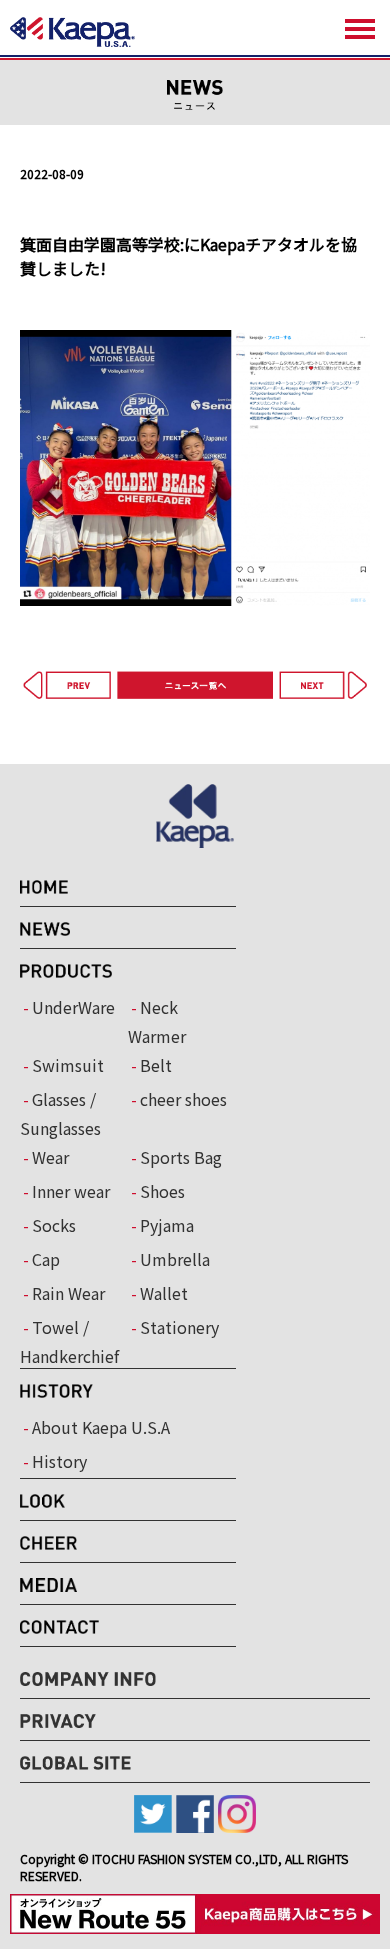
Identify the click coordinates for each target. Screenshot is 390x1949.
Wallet (164, 1293)
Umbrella (175, 1259)
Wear (50, 1157)
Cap (46, 1259)
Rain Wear (68, 1293)
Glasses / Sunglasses (60, 1113)
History (59, 1461)
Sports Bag (181, 1157)
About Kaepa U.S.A (101, 1427)
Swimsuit (68, 1065)
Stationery (179, 1327)
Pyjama (167, 1225)
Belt (156, 1065)
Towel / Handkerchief (69, 1341)
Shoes (162, 1191)
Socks (54, 1225)
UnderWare (73, 1007)
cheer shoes (183, 1099)
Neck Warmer (157, 1021)
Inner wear (71, 1191)
